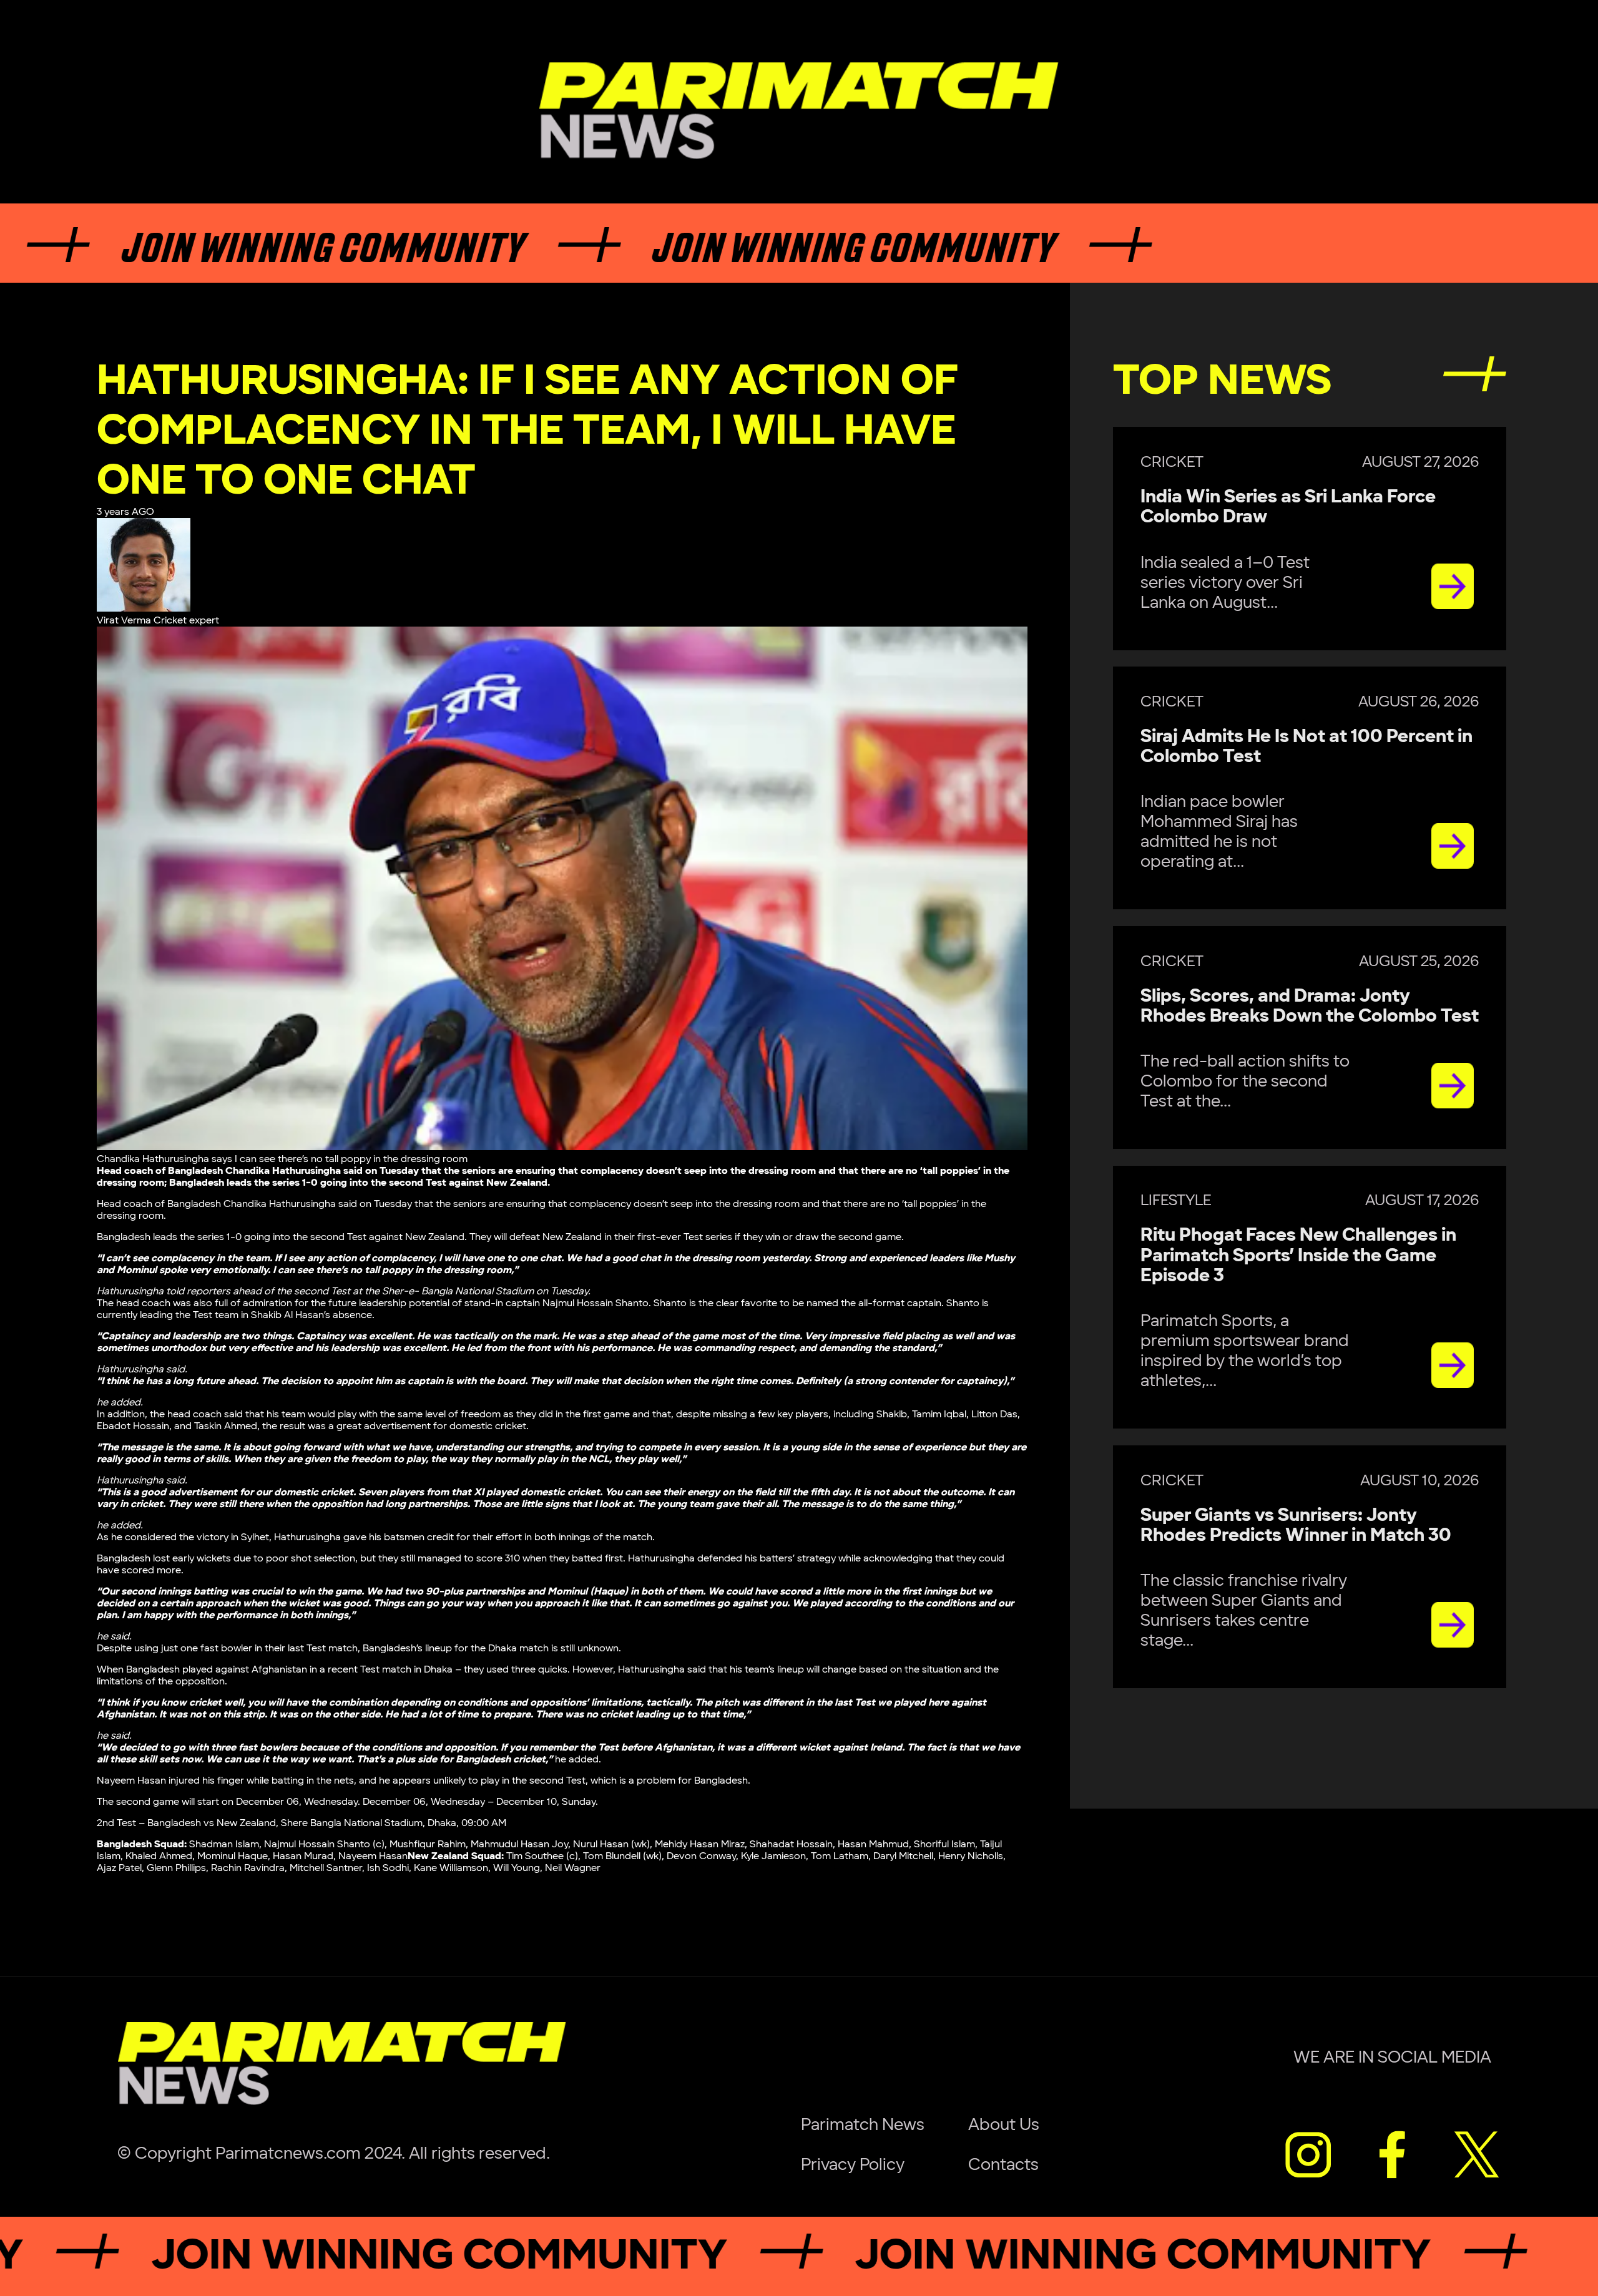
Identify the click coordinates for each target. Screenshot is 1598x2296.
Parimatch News (863, 2125)
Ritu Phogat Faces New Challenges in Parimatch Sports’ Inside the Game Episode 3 (1298, 1256)
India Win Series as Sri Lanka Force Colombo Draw (1288, 507)
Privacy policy (853, 2165)
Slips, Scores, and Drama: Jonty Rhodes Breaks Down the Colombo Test (1310, 1006)
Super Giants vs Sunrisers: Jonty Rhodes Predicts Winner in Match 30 (1296, 1526)
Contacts (1003, 2165)
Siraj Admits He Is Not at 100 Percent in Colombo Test (1306, 747)
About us (1004, 2125)
